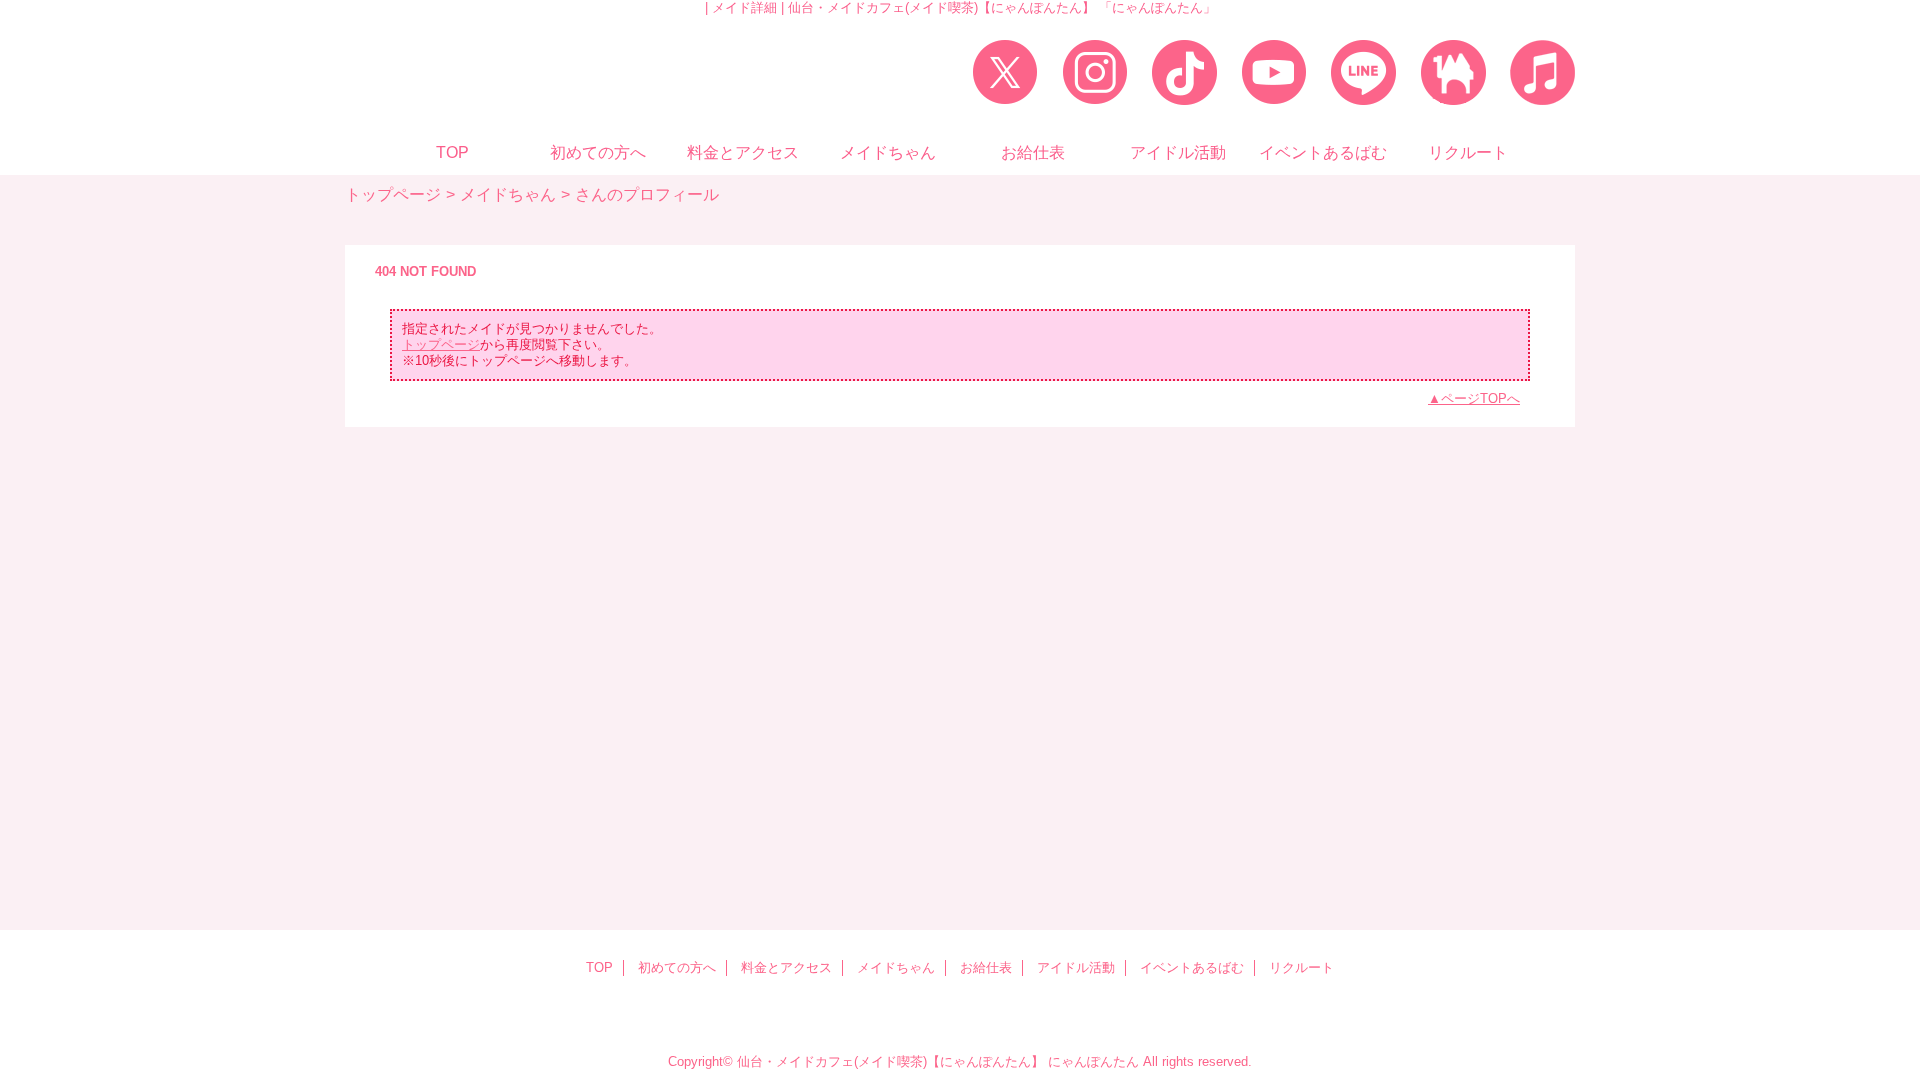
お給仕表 (986, 967)
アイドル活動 (1076, 967)
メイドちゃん (508, 194)
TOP (452, 152)
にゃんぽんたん (1093, 1061)
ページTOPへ (1480, 398)
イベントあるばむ (1192, 967)
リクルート (1301, 967)
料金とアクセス (786, 967)
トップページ (393, 194)
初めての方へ (677, 967)
